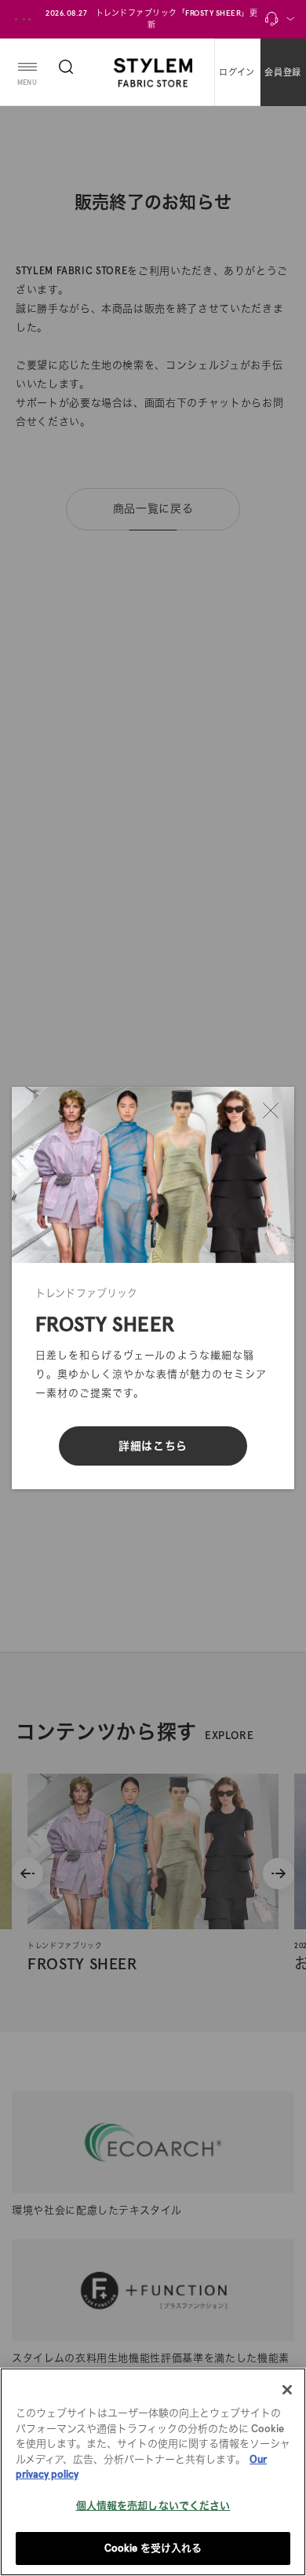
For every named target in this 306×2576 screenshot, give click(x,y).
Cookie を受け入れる (153, 2548)
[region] (153, 2472)
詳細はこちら (153, 1446)
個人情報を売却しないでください (153, 2506)
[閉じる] (271, 1110)
